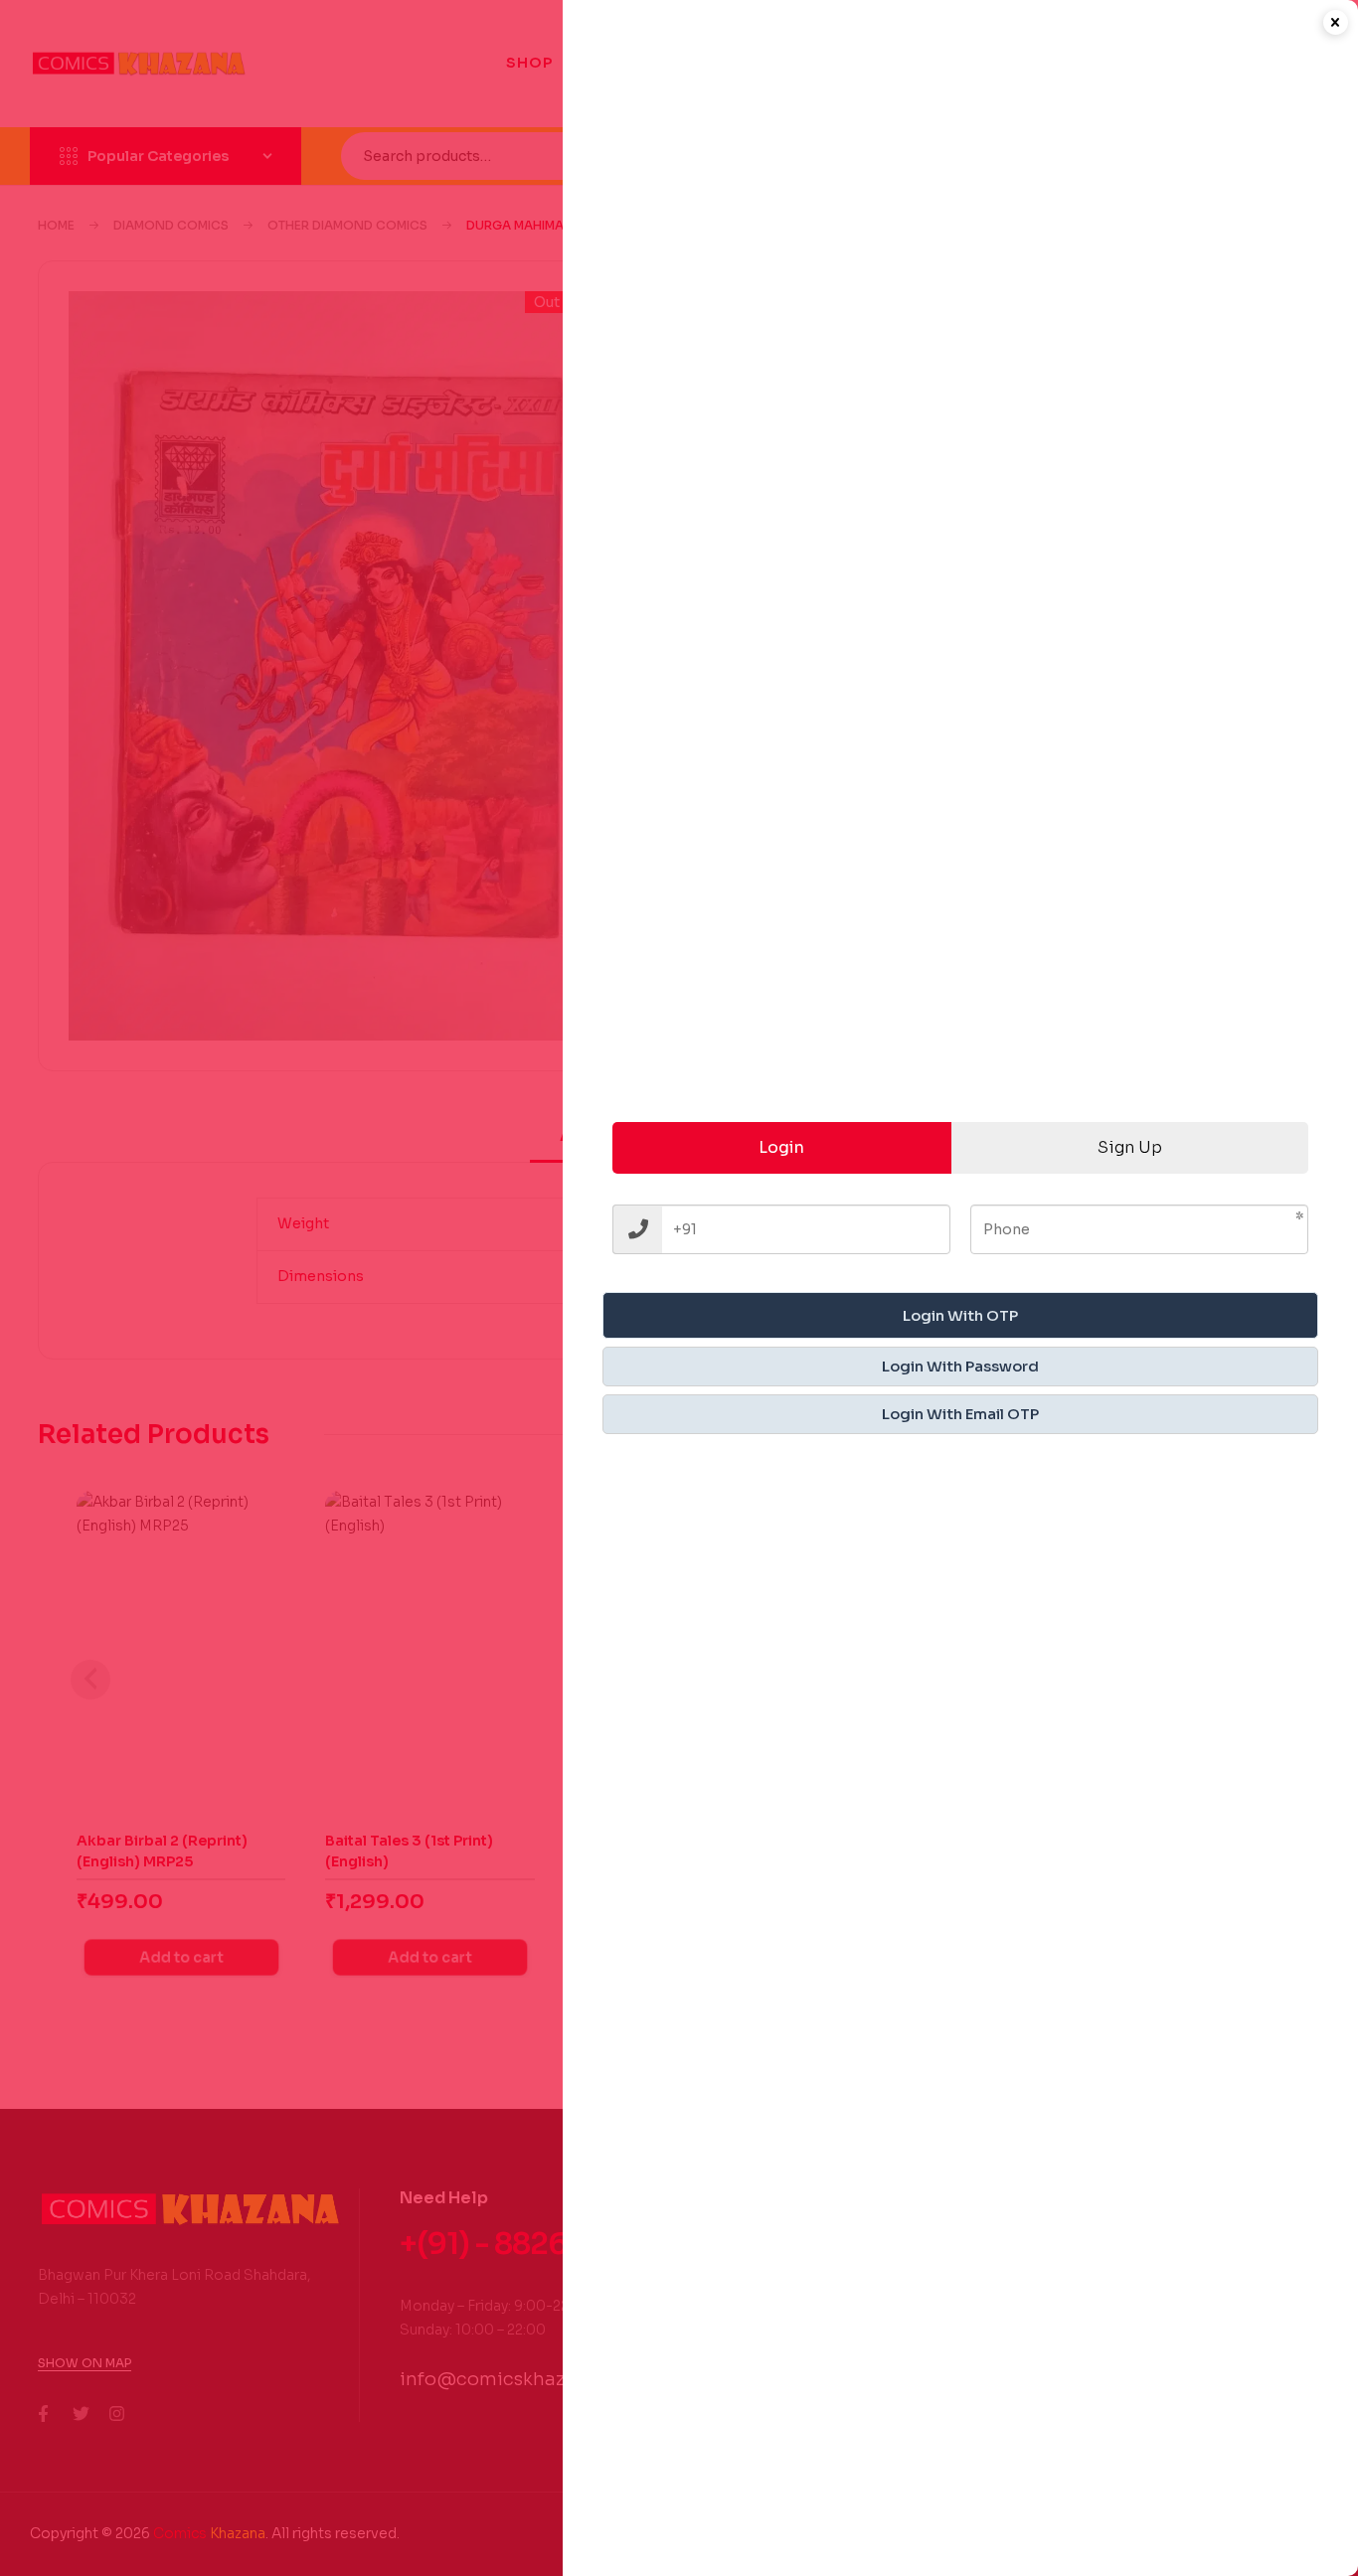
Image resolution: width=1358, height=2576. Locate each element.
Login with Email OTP (960, 1414)
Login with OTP (960, 1315)
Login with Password (960, 1366)
